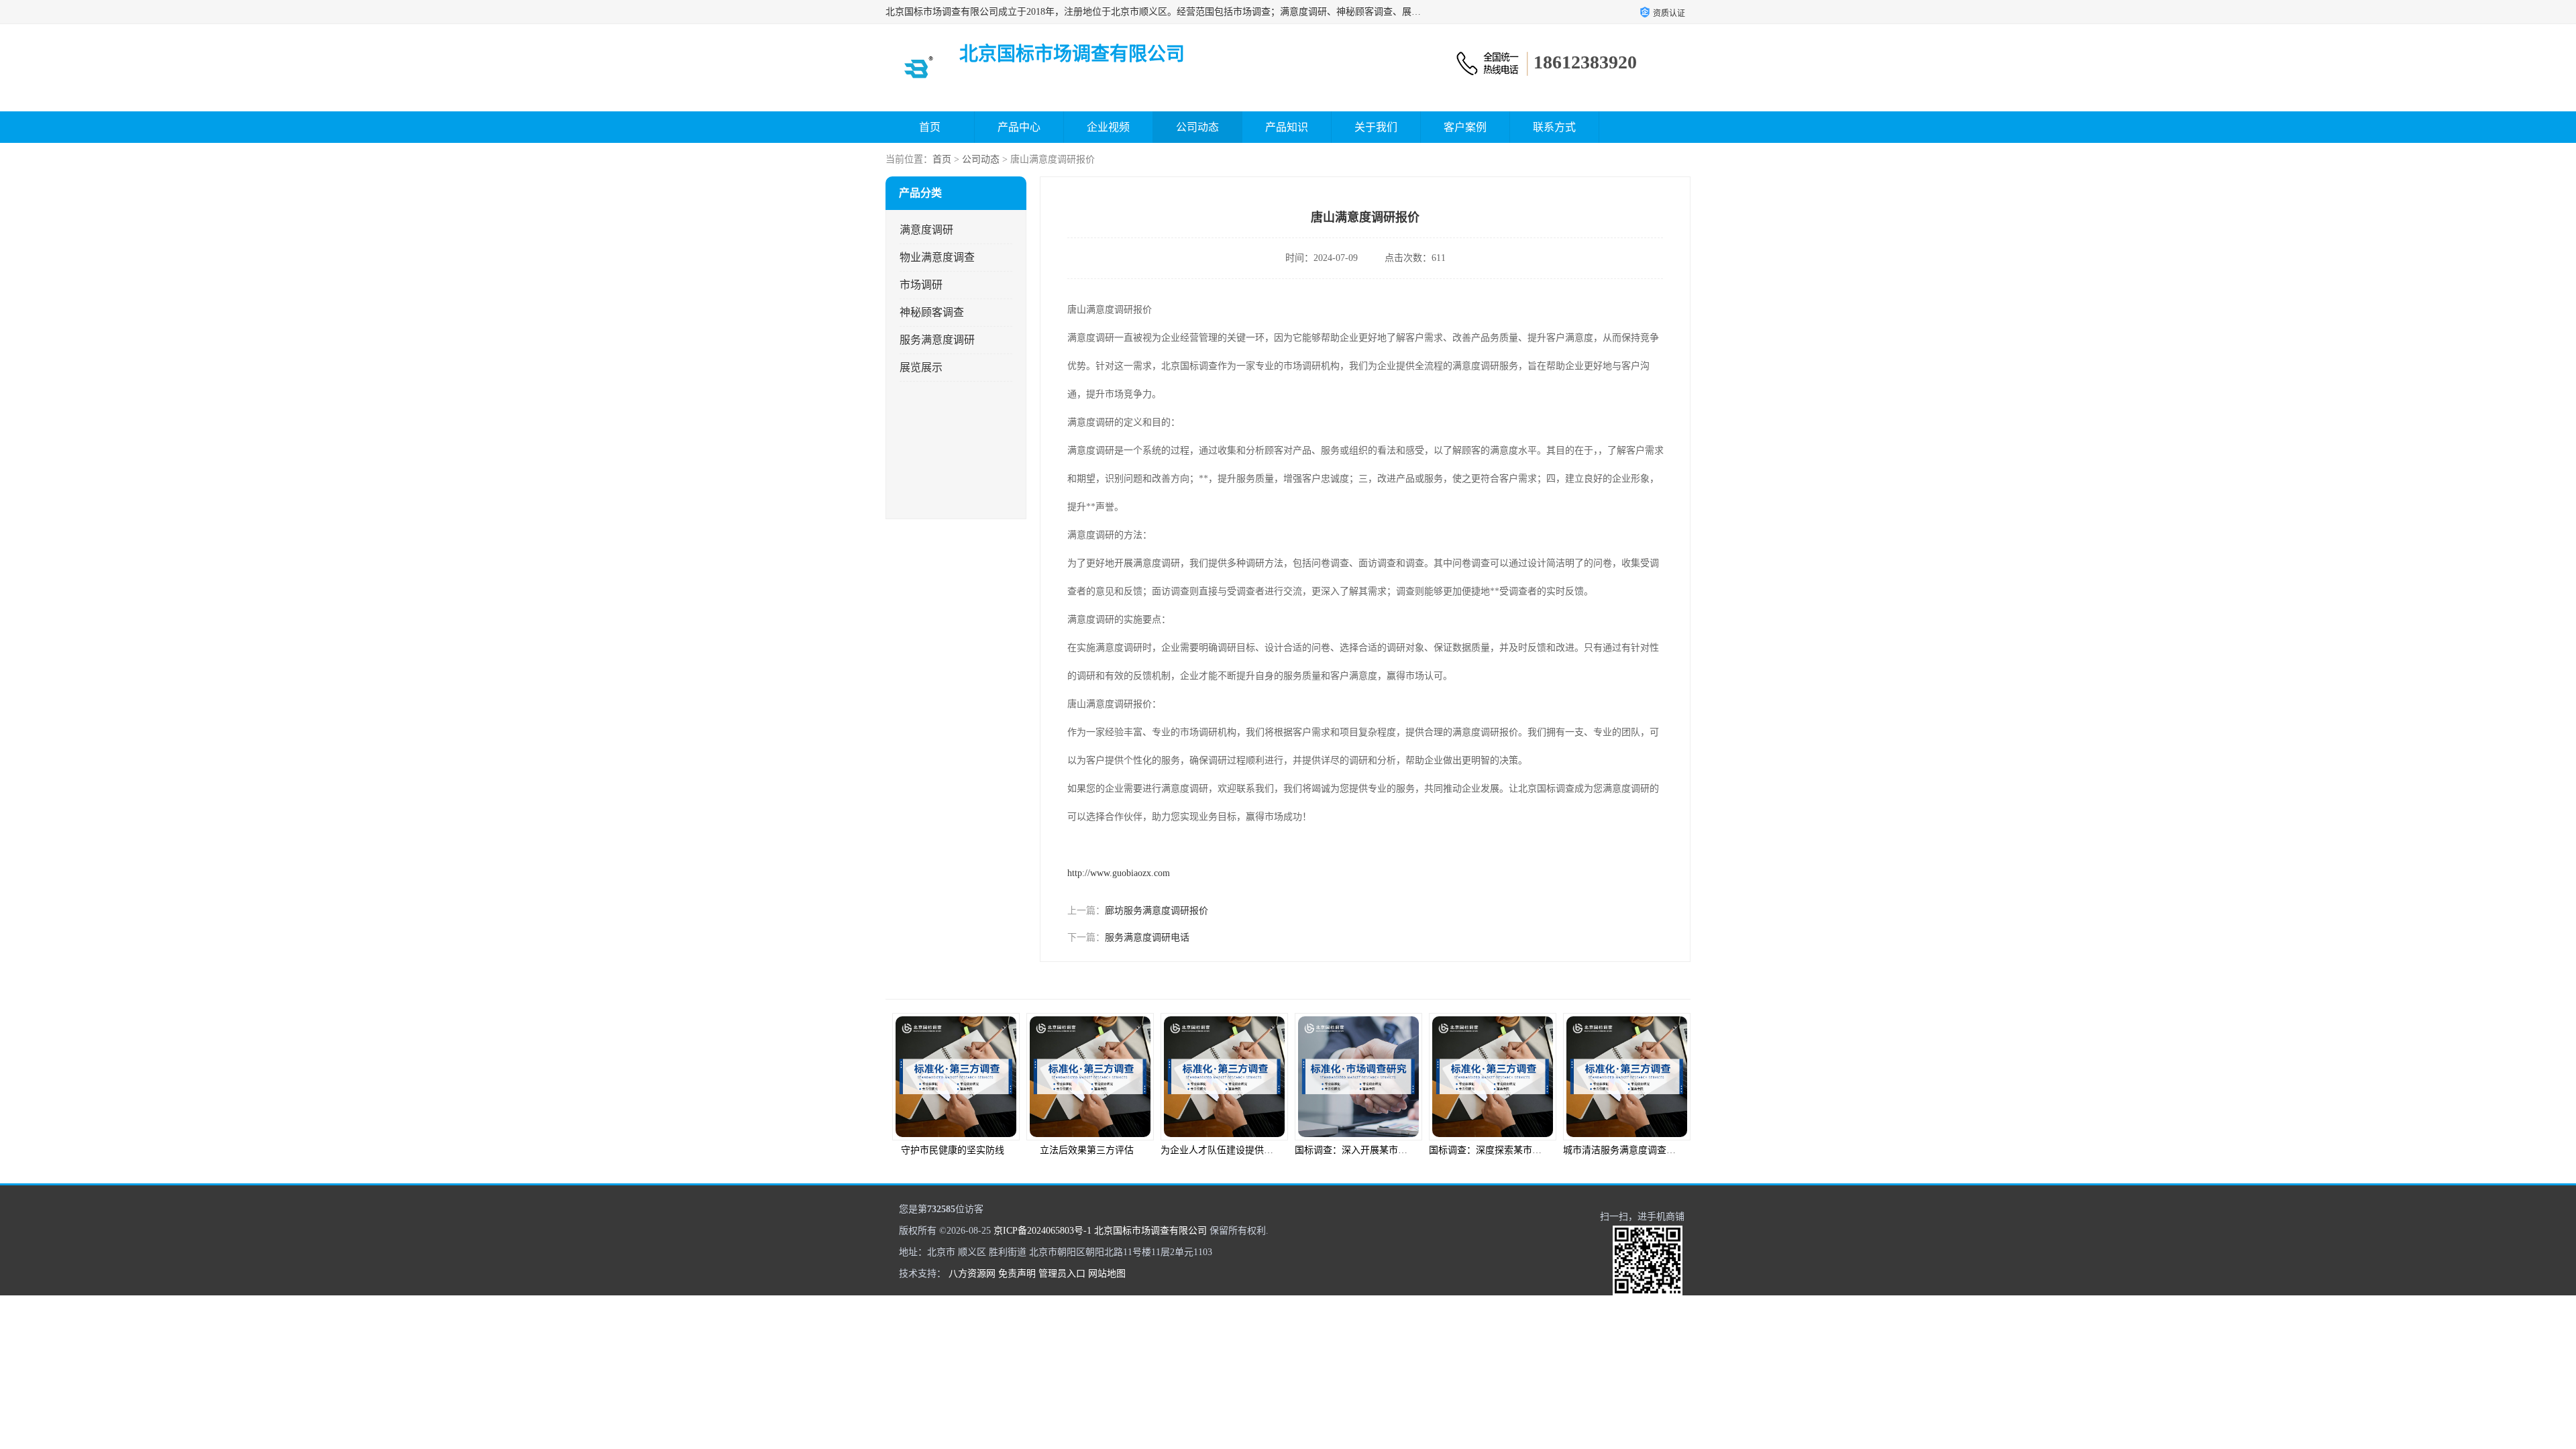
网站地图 (1107, 1274)
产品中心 (1019, 127)
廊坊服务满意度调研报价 (1157, 911)
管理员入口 (1062, 1274)
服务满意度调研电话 (1147, 937)
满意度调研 (926, 230)
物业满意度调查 (937, 257)
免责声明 (1017, 1274)
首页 (930, 127)
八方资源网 (972, 1274)
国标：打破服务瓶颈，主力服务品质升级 (1648, 1150)
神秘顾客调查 (932, 312)
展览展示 (921, 367)
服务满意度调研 (937, 340)
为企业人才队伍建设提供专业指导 (1097, 1150)
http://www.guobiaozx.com (1119, 873)
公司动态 (1197, 127)
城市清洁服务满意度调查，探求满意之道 (1513, 1150)
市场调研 (921, 285)
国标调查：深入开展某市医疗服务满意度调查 (1254, 1150)
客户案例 (1465, 127)
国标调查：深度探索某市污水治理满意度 (1379, 1150)
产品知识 (1287, 127)
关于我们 (1376, 127)
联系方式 (1554, 127)
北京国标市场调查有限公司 (1150, 1231)
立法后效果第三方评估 (953, 1150)
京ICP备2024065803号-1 (1042, 1231)
